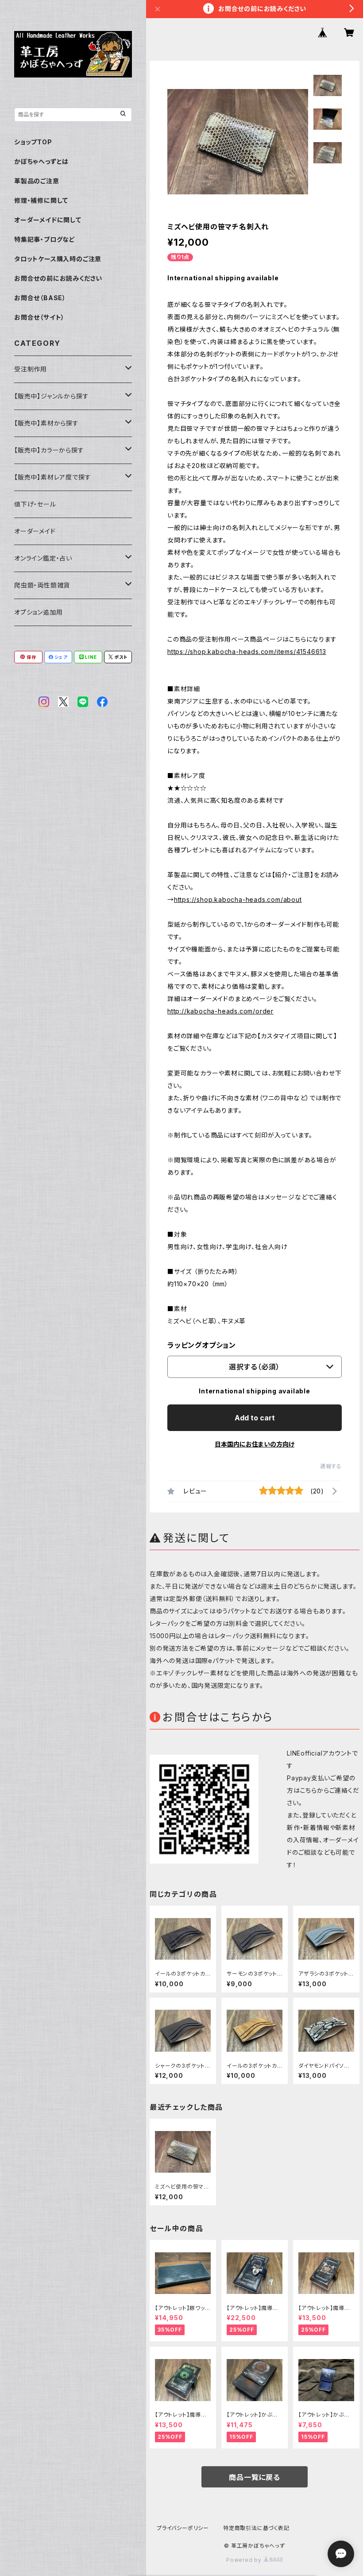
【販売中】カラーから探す (49, 450)
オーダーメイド (35, 531)
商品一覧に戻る (255, 2477)
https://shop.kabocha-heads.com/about (238, 899)
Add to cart (255, 1418)
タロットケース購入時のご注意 (58, 259)
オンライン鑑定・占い (43, 558)
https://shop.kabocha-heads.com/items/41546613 (247, 652)
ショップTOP (33, 142)
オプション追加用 (38, 612)
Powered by (245, 2560)
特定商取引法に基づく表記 (256, 2528)
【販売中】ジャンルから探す (51, 396)
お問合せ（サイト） (39, 317)
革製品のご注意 (37, 181)
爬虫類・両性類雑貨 (42, 585)
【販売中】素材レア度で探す (52, 477)
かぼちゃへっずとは (41, 161)
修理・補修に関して (41, 200)
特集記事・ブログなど (45, 239)
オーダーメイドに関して (48, 220)
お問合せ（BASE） (40, 298)
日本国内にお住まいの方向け (255, 1444)
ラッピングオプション (202, 1345)
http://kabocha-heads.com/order (220, 1011)
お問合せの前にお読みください (58, 278)
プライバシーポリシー (183, 2528)
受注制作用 (31, 369)
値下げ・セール (35, 504)
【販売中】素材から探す (46, 423)
